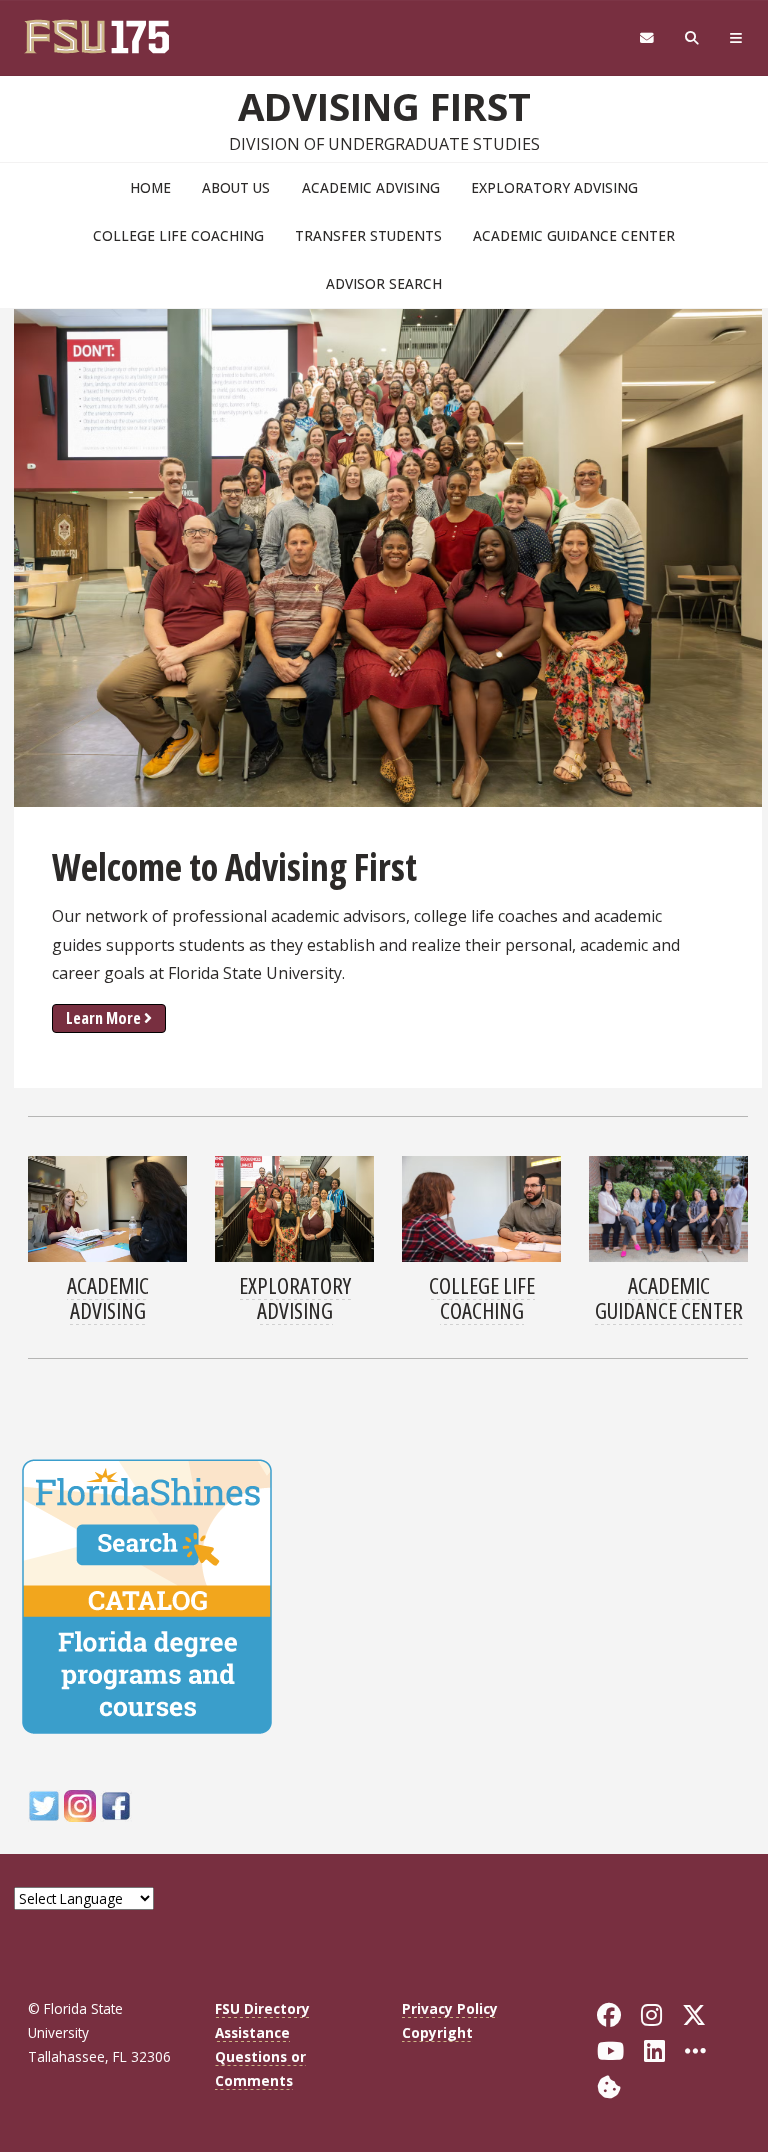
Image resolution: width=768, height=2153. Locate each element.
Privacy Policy (450, 2008)
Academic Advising (371, 187)
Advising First (384, 106)
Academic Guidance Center (574, 235)
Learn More (103, 1018)
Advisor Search (384, 283)
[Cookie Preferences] (609, 2085)
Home (150, 187)
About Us (236, 187)
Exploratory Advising (554, 187)
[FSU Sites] (736, 38)
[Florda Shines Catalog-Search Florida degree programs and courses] (147, 1594)
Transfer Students (368, 235)
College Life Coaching (178, 235)
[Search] (692, 38)
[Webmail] (646, 38)
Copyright (437, 2032)
